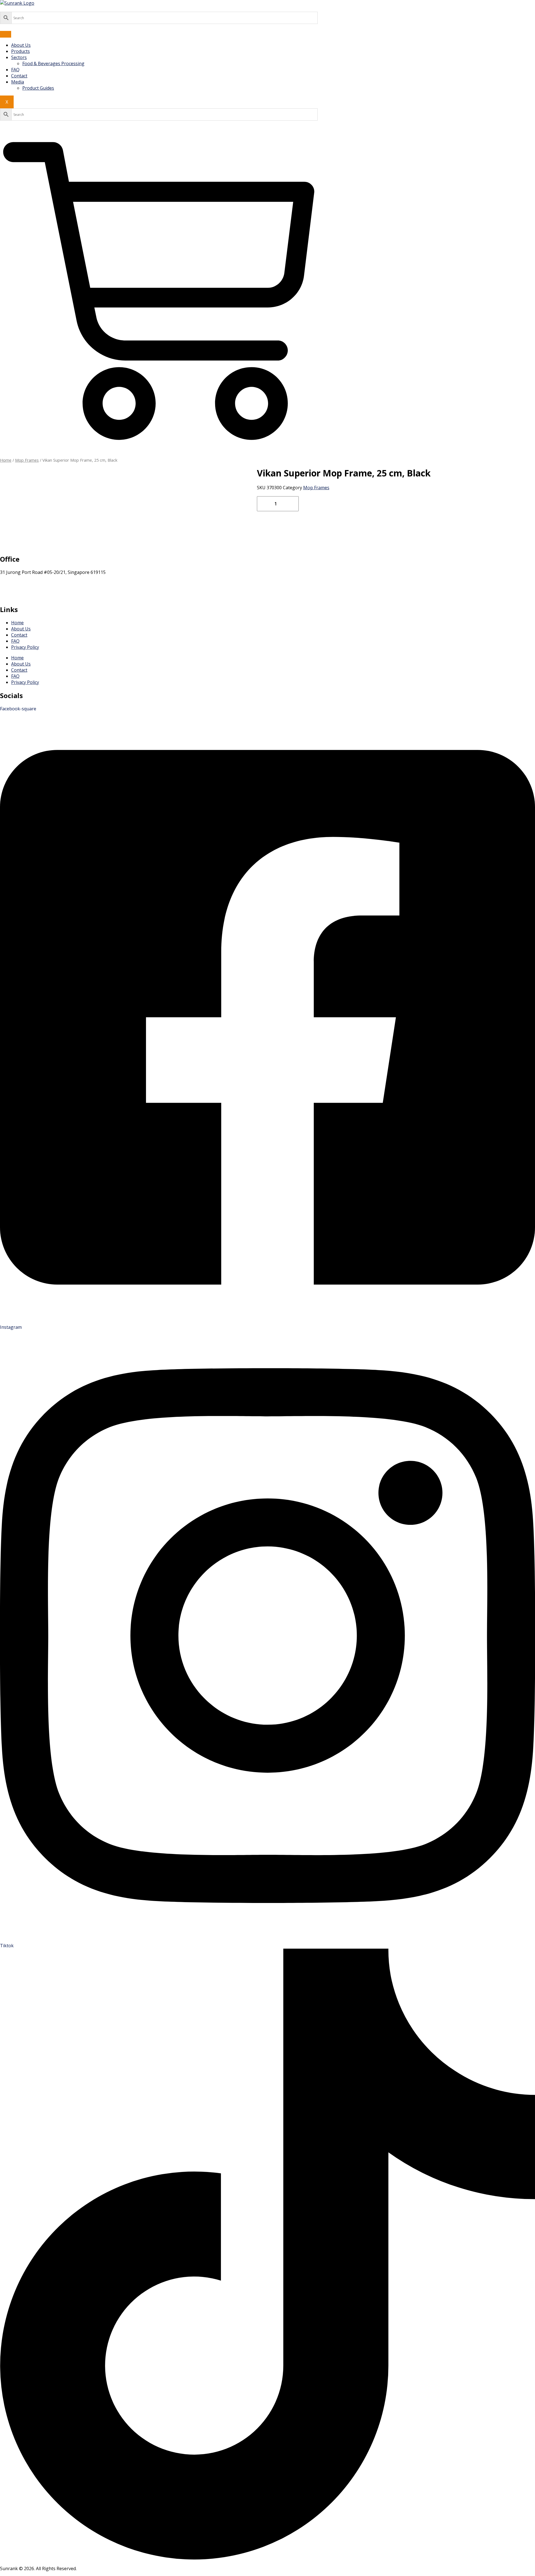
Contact (19, 76)
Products (20, 51)
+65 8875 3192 (15, 596)
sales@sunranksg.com (23, 584)
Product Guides (38, 88)
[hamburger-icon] (6, 34)
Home (6, 460)
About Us (21, 45)
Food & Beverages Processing (53, 63)
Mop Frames (27, 460)
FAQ (15, 70)
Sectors (19, 57)
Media (18, 82)
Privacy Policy (25, 647)
